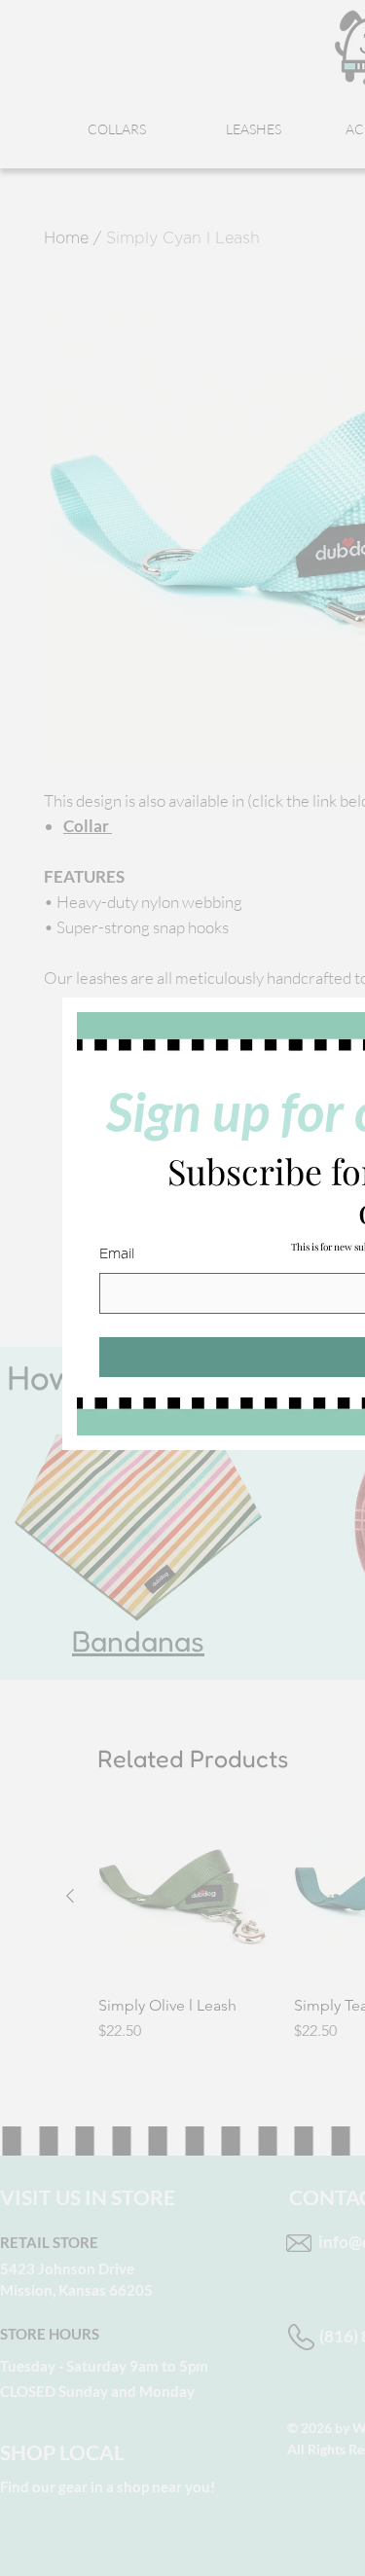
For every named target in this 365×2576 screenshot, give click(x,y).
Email (117, 1254)
